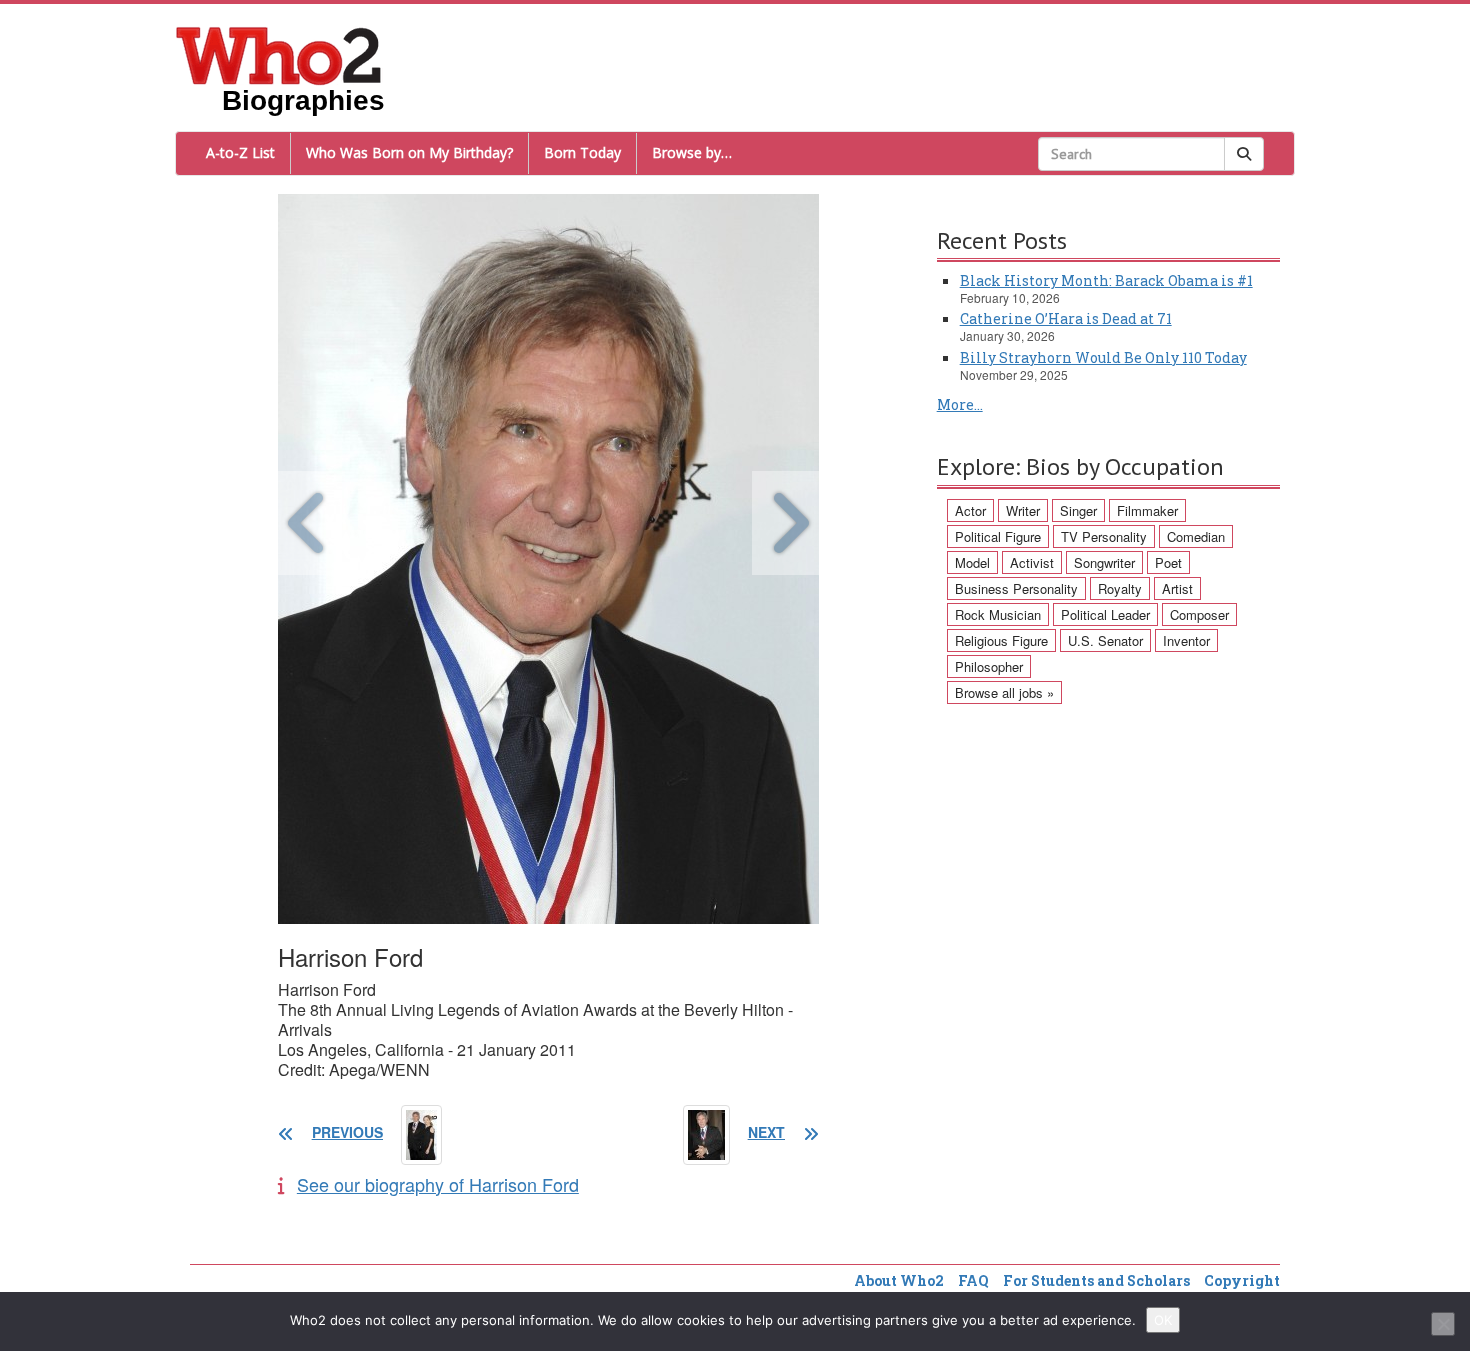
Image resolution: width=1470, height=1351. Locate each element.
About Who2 (899, 1280)
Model (972, 562)
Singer (1078, 510)
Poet (1168, 562)
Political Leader (1105, 614)
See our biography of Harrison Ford (438, 1184)
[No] (1443, 1324)
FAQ (973, 1280)
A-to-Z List (240, 152)
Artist (1177, 588)
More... (960, 404)
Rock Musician (998, 614)
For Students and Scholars (1096, 1280)
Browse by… (692, 152)
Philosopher (989, 666)
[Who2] (279, 54)
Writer (1023, 510)
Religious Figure (1001, 640)
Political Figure (998, 536)
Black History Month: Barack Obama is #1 (1106, 280)
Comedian (1196, 536)
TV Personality (1104, 536)
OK (1163, 1320)
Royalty (1120, 588)
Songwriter (1104, 562)
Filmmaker (1147, 510)
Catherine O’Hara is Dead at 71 (1066, 318)
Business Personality (1016, 588)
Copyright (1242, 1280)
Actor (970, 510)
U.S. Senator (1105, 640)
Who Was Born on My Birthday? (409, 152)
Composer (1199, 614)
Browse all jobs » (1004, 692)
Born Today (582, 152)
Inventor (1186, 640)
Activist (1032, 562)
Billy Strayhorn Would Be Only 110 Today (1103, 357)
